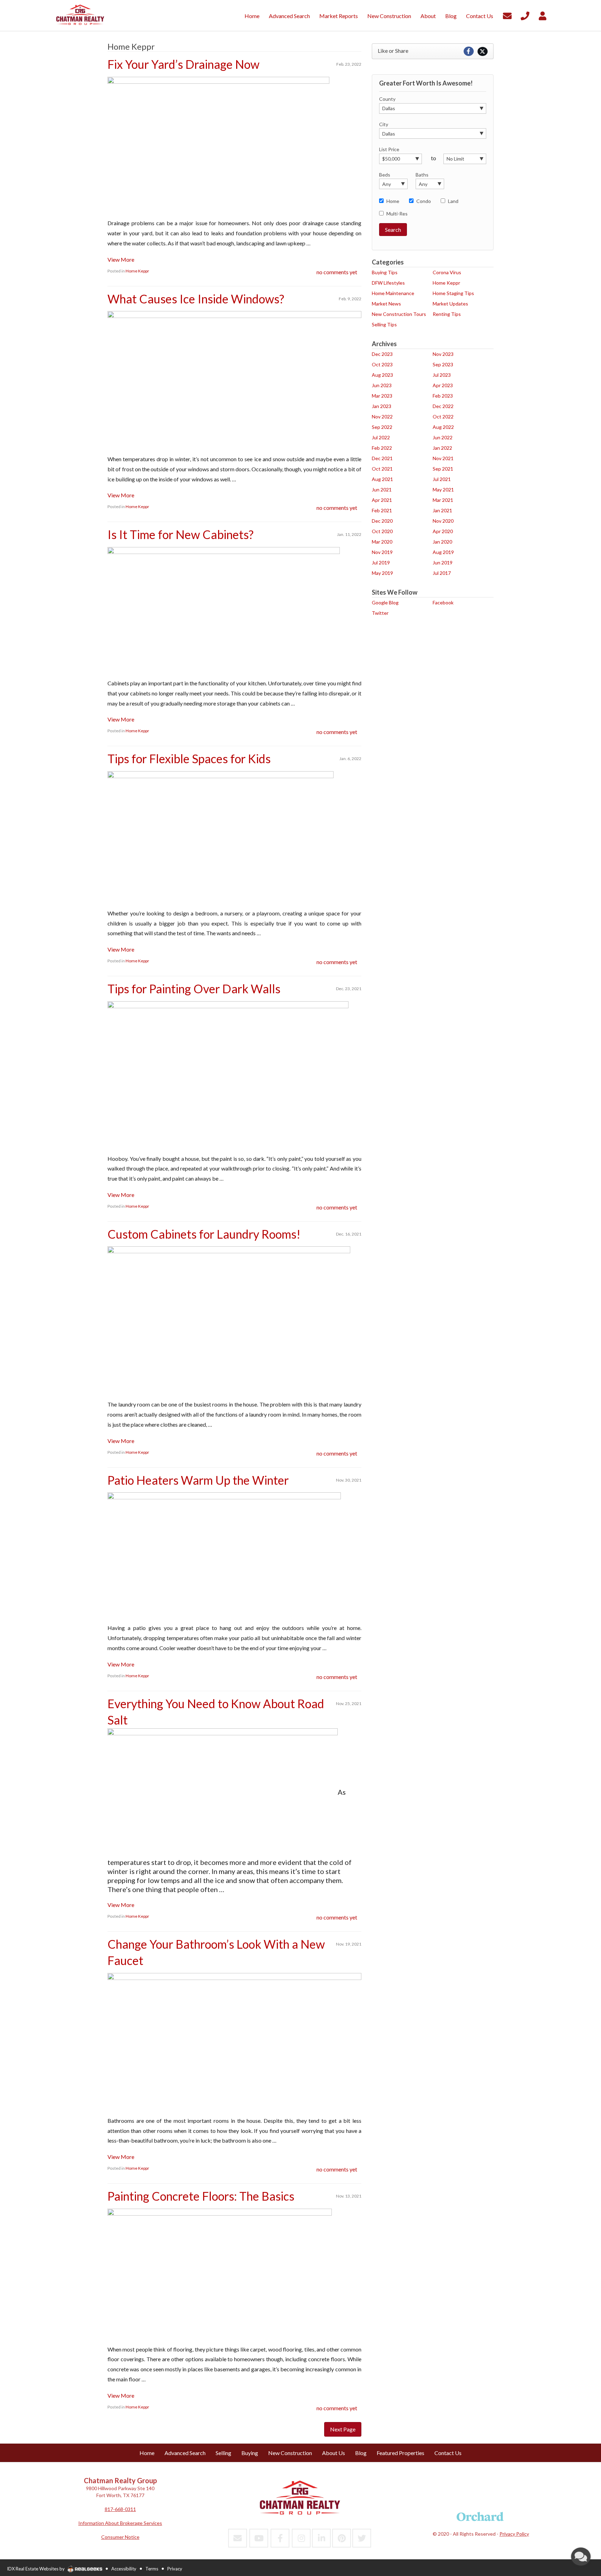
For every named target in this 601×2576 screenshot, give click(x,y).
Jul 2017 (442, 573)
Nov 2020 (443, 521)
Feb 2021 (382, 510)
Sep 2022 (382, 427)
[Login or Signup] (543, 15)
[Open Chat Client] (581, 2557)
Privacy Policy (514, 2534)
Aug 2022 (443, 427)
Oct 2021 (382, 469)
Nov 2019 (382, 552)
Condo (424, 201)
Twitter (380, 613)
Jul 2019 (381, 563)
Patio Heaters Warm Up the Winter (198, 1480)
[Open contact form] (507, 15)
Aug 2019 (443, 552)
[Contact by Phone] (525, 15)
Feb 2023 (443, 396)
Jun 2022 (443, 437)
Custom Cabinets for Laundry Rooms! (204, 1234)
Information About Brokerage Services (120, 2523)
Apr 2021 (382, 500)
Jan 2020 (442, 542)
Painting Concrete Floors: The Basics (201, 2196)
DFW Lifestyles (388, 283)
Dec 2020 (382, 521)
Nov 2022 (382, 417)
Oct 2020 (382, 531)
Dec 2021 (382, 458)
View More (121, 259)
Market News (386, 304)
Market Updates (450, 304)
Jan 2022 (442, 448)
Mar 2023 (382, 396)
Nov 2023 (443, 354)
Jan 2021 (442, 510)
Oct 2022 (443, 417)
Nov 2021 (443, 458)
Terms (152, 2569)
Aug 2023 (382, 375)
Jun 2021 (382, 490)
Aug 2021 (382, 479)
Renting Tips (447, 314)
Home (393, 201)
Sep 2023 (443, 364)
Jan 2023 (382, 406)
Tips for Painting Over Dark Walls (194, 989)
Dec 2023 (382, 354)
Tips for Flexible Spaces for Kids (189, 759)
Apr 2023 (443, 385)
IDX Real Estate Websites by (36, 2569)
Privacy (175, 2569)
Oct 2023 (382, 364)
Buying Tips (385, 272)
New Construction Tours (399, 314)
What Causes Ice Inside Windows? (196, 299)
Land (453, 201)
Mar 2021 (443, 500)
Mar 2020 (382, 542)
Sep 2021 (443, 469)
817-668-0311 (120, 2509)
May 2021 (443, 490)
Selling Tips (384, 324)
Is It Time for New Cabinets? (181, 534)
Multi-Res (397, 214)
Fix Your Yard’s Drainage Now (183, 64)
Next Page (343, 2429)
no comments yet (337, 272)
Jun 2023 (382, 385)
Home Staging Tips (453, 293)
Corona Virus (447, 272)
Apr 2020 (443, 531)
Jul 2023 (442, 375)
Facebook (443, 602)
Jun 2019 (443, 563)
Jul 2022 (381, 437)
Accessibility (124, 2569)
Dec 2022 (443, 406)
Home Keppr (137, 271)
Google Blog (385, 602)
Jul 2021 (442, 479)
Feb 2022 (382, 448)
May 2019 (382, 573)
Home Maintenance (393, 293)
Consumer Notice (120, 2537)
